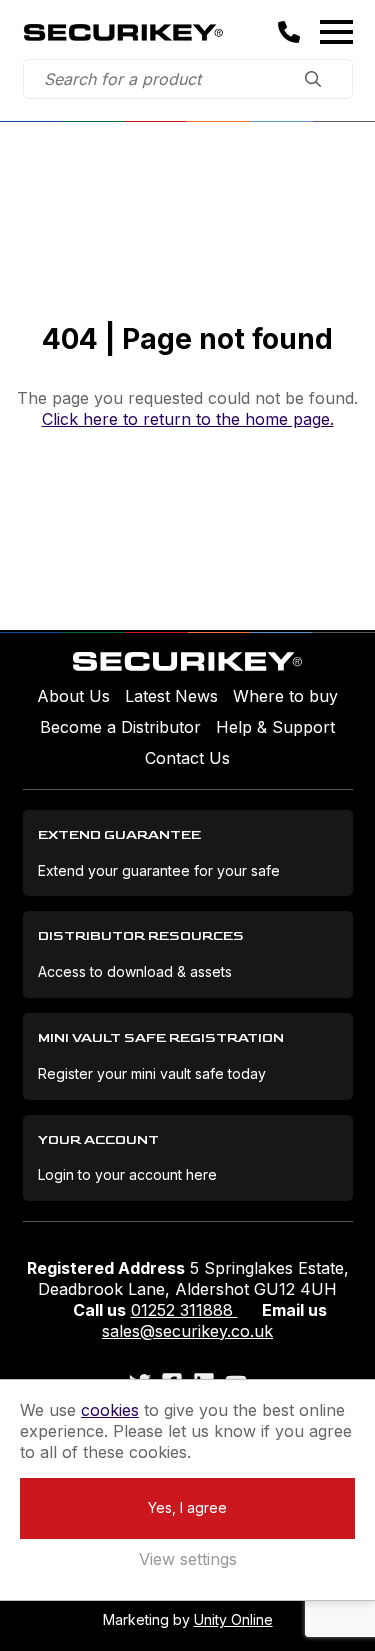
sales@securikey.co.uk (187, 1331)
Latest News (171, 696)
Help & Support (275, 727)
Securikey (123, 32)
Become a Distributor (120, 727)
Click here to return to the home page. (188, 419)
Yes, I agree (187, 1507)
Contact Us (187, 758)
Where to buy (285, 696)
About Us (73, 696)
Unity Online (233, 1619)
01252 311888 (184, 1310)
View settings (188, 1559)
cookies (110, 1410)
